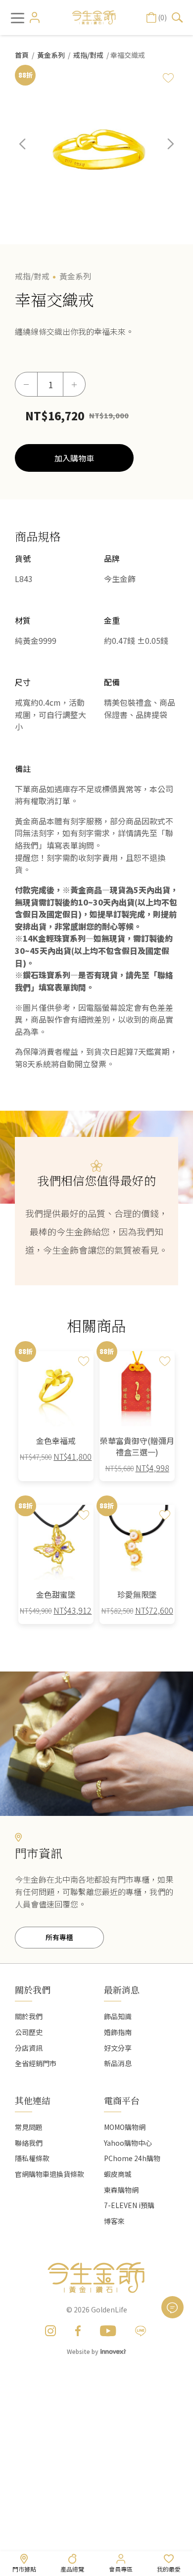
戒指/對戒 (88, 55)
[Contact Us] (172, 2307)
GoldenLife (109, 2309)
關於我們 (29, 2016)
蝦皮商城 (118, 2174)
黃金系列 (51, 55)
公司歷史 (29, 2032)
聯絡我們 (29, 2143)
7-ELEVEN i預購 (129, 2205)
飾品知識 (118, 2016)
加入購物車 (74, 458)
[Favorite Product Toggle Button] (168, 78)
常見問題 (29, 2127)
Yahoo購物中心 (128, 2143)
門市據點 (24, 2569)
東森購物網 (121, 2190)
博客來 (114, 2221)
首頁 (22, 55)
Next (163, 151)
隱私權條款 (32, 2158)
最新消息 (122, 1989)
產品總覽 (72, 2569)
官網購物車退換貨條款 (49, 2174)
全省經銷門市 (36, 2063)
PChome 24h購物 (132, 2158)
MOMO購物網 (125, 2127)
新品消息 (118, 2063)
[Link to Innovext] (113, 2351)
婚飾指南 (118, 2032)
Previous (30, 151)
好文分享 (118, 2048)
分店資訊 (29, 2048)
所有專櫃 (59, 1937)
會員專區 (121, 2569)
